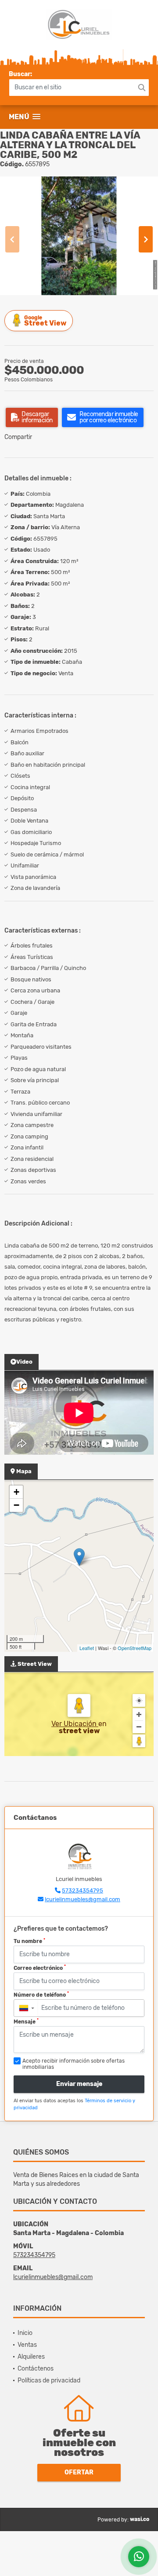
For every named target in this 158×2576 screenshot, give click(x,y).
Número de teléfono (41, 1994)
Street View (45, 321)
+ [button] (16, 1492)
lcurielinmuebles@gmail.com (83, 1899)
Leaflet (87, 1648)
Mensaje (26, 2021)
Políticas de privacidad (49, 2380)
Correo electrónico (40, 1968)
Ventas (27, 2345)
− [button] (16, 1505)
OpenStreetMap (135, 1648)
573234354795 (83, 1890)
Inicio (25, 2333)
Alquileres (31, 2357)
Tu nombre (29, 1941)
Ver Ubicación (75, 1724)
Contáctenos (36, 2369)
